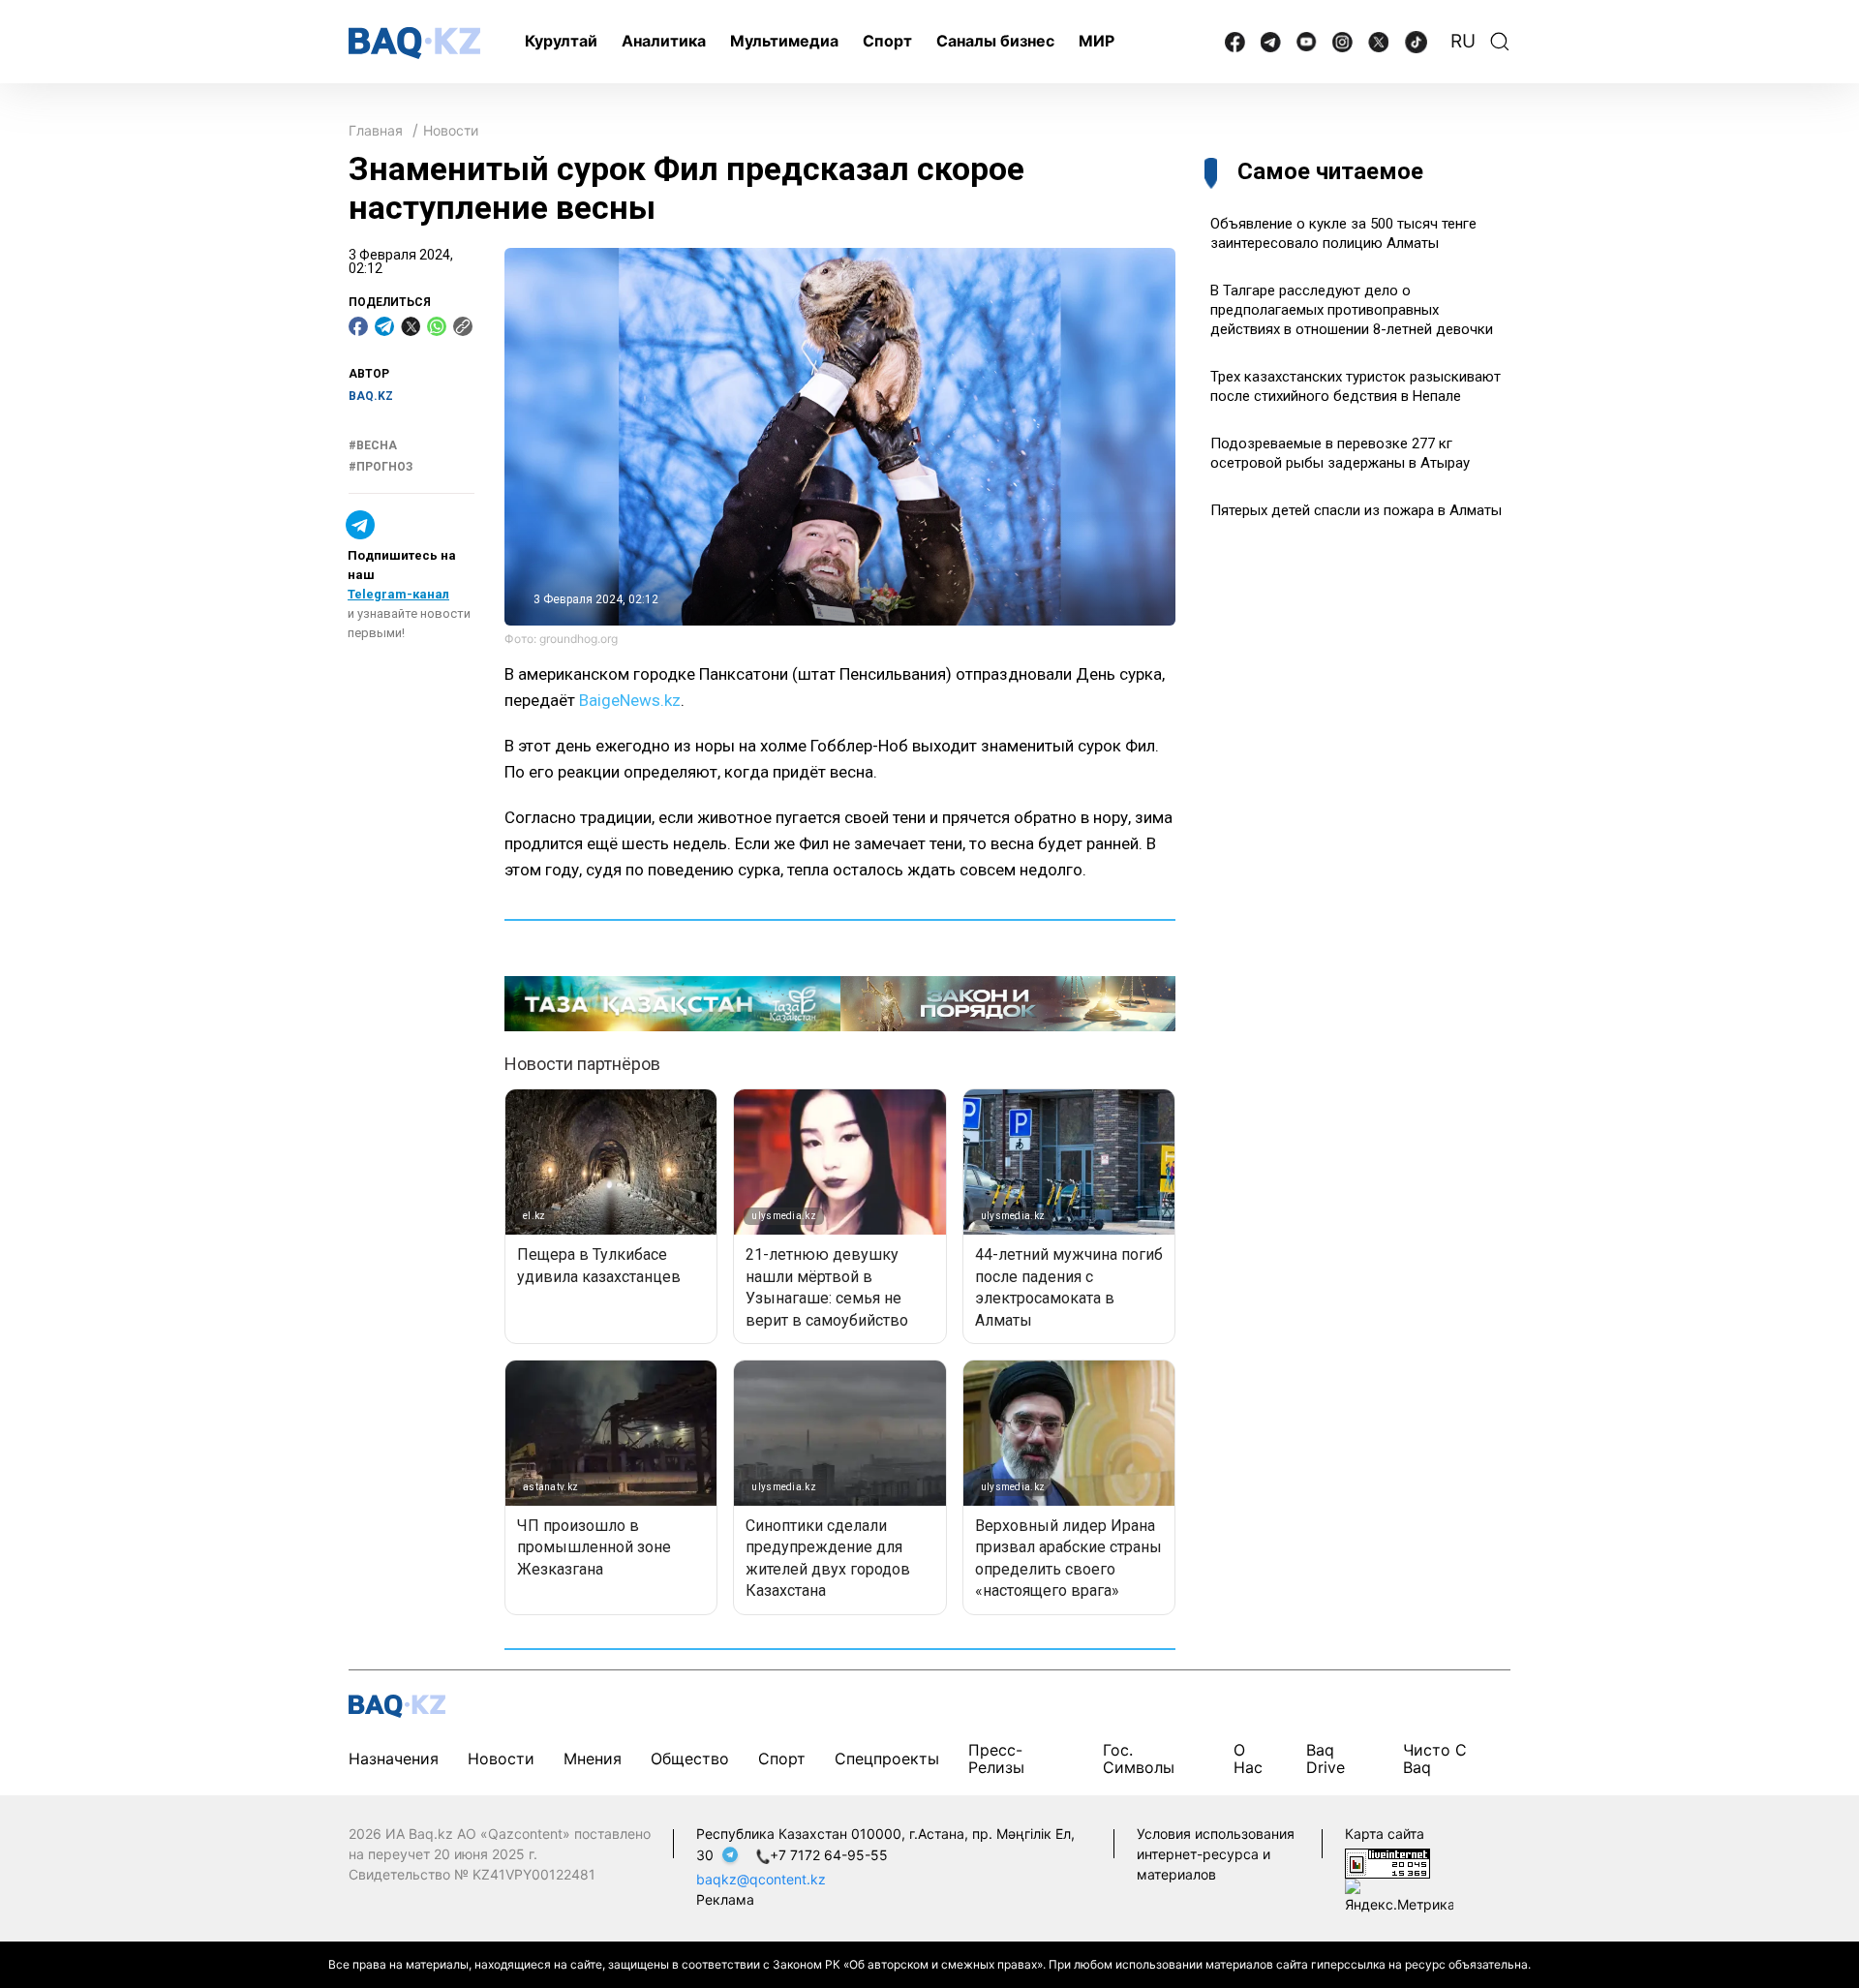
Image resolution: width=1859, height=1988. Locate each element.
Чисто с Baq (1435, 1758)
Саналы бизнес (995, 41)
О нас (1248, 1758)
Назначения (394, 1759)
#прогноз (381, 467)
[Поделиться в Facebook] (358, 326)
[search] (1500, 42)
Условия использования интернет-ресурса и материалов (1216, 1854)
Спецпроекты (887, 1759)
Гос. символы (1139, 1758)
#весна (373, 445)
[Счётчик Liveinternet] (1387, 1862)
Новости (451, 130)
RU (1463, 41)
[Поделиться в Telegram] (384, 326)
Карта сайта (1385, 1834)
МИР (1097, 41)
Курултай (561, 41)
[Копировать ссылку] (463, 326)
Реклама (725, 1899)
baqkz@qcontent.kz (761, 1879)
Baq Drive (1326, 1758)
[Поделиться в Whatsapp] (437, 326)
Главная (376, 130)
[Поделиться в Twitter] (411, 326)
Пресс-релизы (996, 1758)
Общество (690, 1759)
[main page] (414, 43)
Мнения (593, 1759)
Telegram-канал (398, 594)
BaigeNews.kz (630, 700)
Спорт (887, 41)
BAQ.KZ (371, 396)
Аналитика (664, 41)
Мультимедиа (784, 41)
